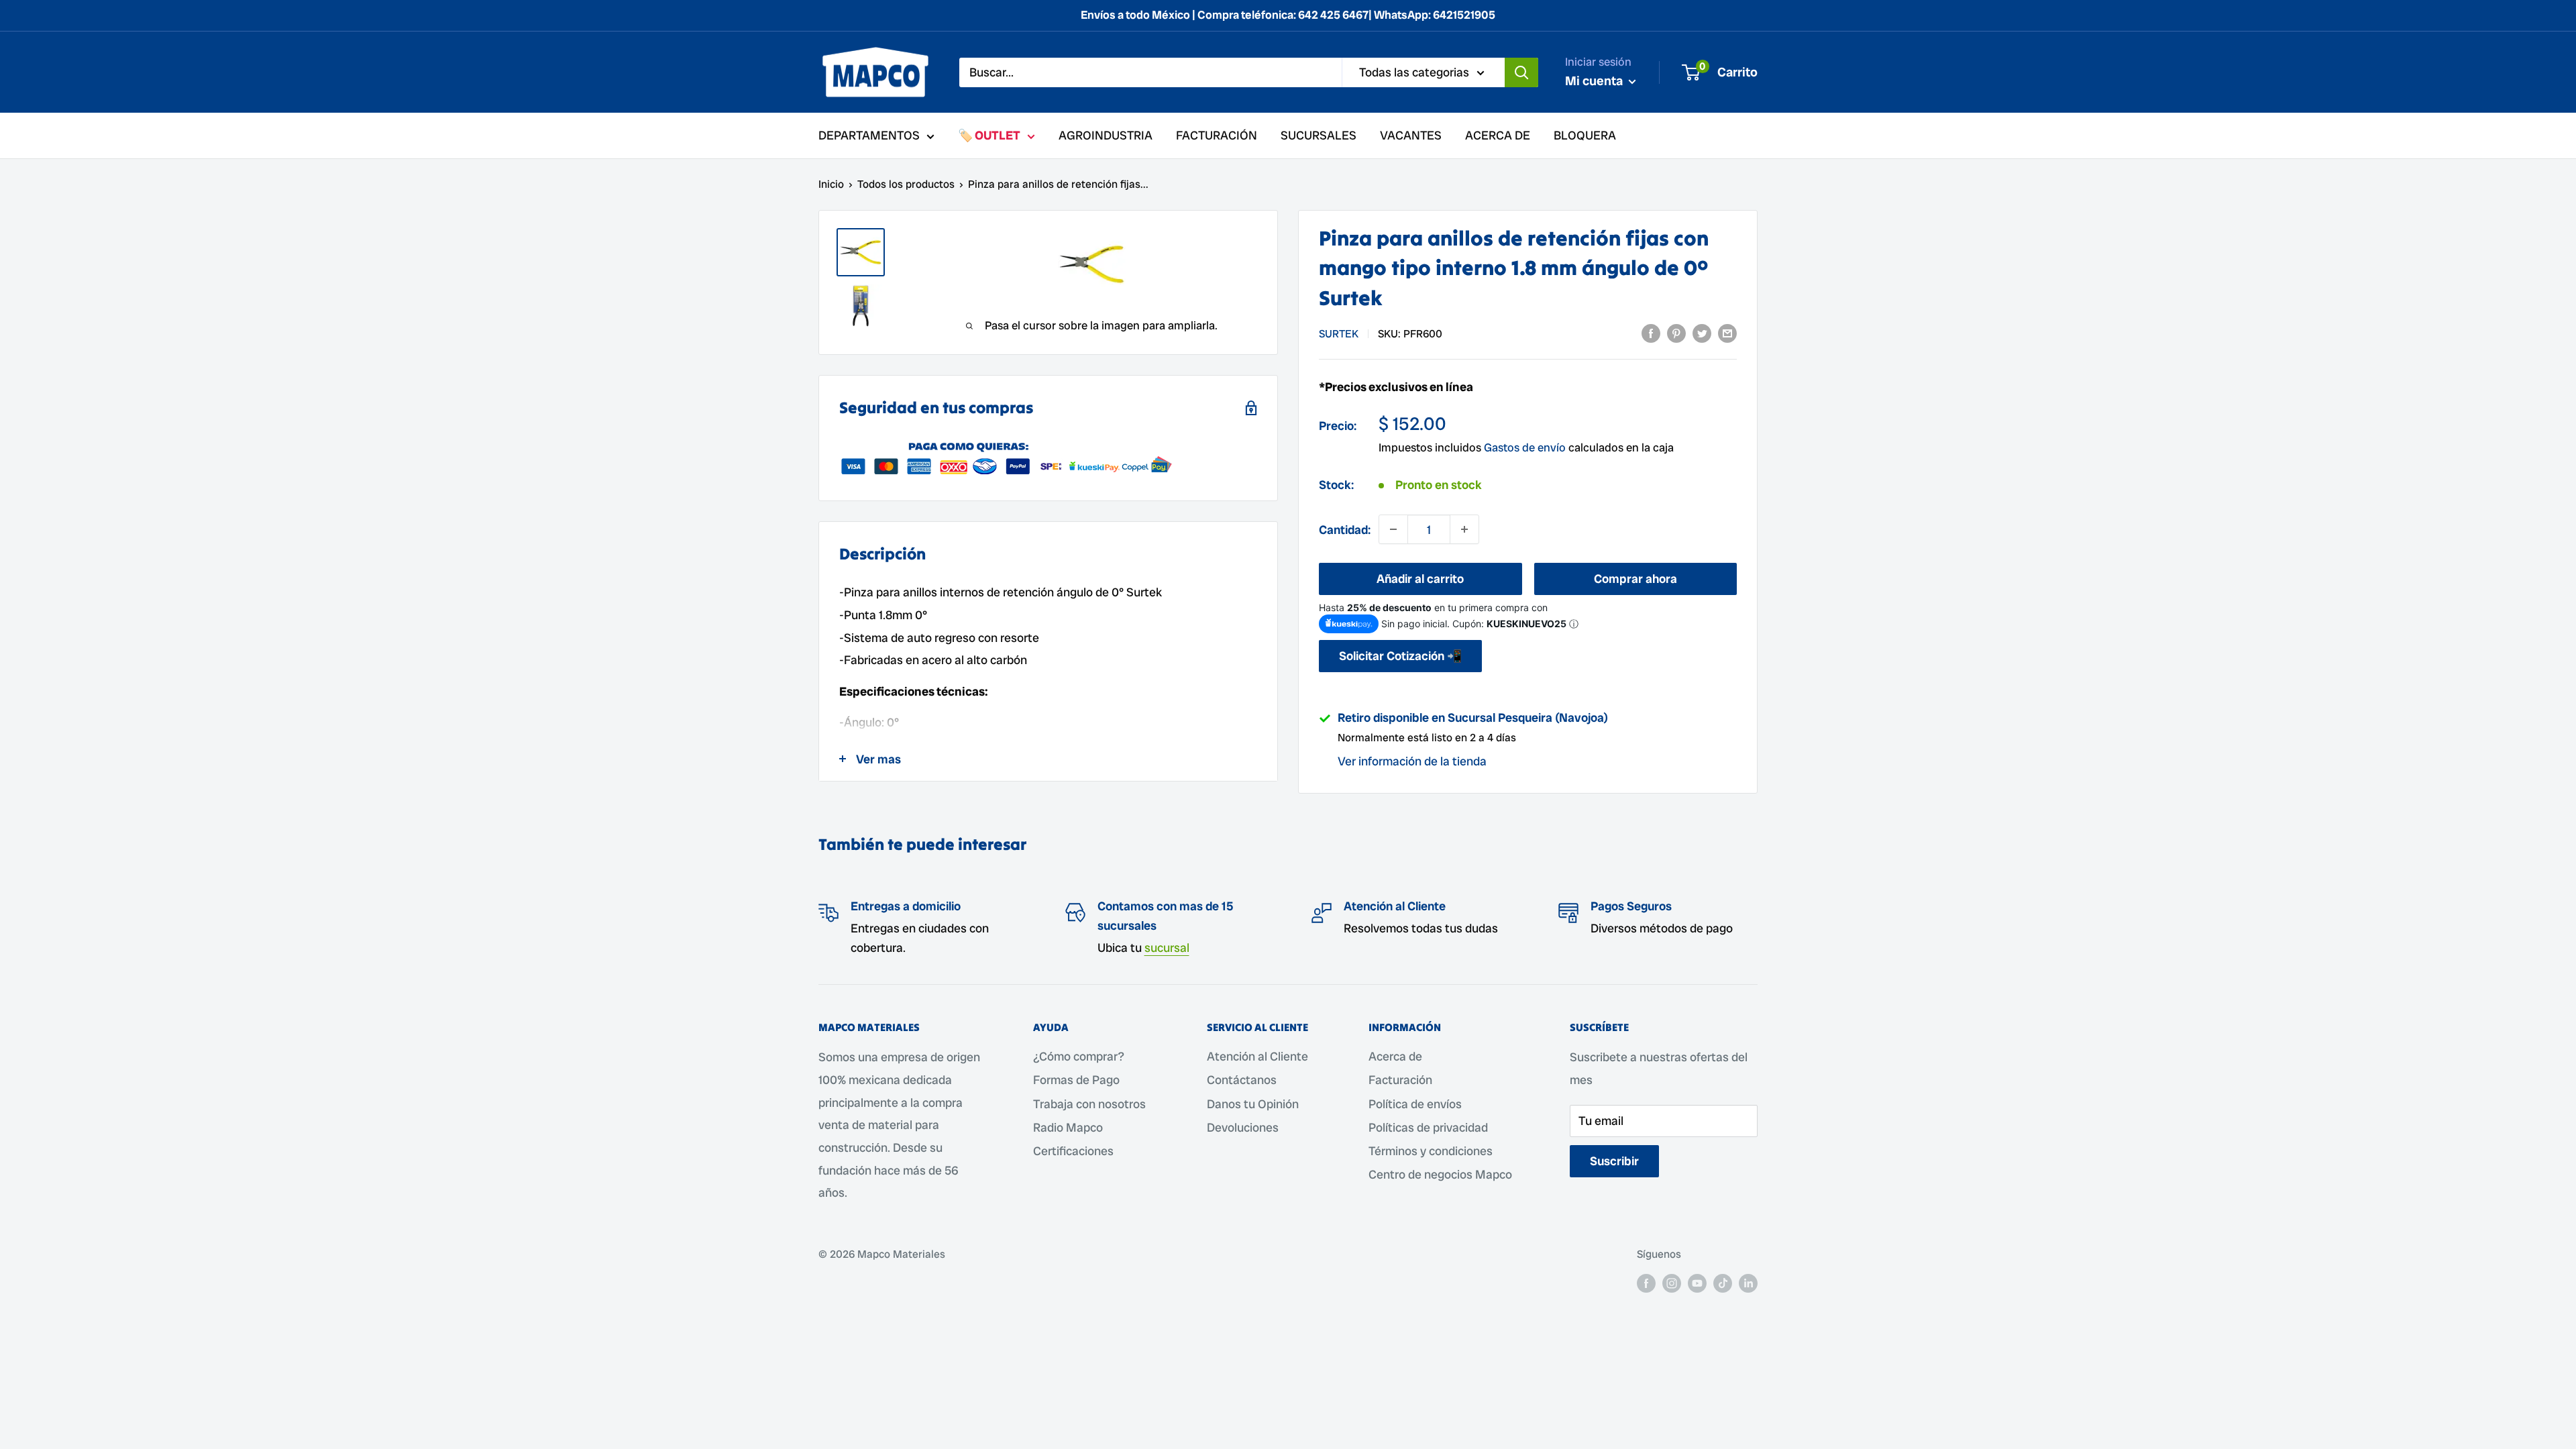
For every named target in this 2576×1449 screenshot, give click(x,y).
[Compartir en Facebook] (1651, 333)
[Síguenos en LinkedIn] (1748, 1283)
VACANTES (1411, 135)
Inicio (831, 184)
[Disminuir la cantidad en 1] (1393, 529)
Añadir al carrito (1420, 579)
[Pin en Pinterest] (1676, 333)
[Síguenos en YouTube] (1697, 1283)
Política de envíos (1415, 1104)
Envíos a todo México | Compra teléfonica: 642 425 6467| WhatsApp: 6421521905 (1288, 15)
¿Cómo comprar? (1079, 1056)
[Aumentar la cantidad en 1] (1464, 529)
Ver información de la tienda (1412, 761)
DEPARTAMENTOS (869, 135)
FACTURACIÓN (1217, 135)
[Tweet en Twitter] (1702, 333)
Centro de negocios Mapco (1440, 1174)
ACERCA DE (1498, 135)
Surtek (1339, 334)
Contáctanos (1242, 1080)
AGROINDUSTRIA (1106, 135)
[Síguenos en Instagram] (1672, 1283)
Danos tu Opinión (1253, 1104)
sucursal (1167, 948)
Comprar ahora (1635, 579)
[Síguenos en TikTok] (1723, 1283)
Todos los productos (906, 184)
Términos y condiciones (1431, 1151)
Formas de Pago (1076, 1080)
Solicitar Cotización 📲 (1400, 656)
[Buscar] (1521, 72)
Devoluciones (1243, 1127)
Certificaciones (1073, 1151)
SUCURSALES (1319, 135)
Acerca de (1395, 1056)
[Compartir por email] (1727, 333)
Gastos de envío (1525, 447)
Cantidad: (1345, 530)
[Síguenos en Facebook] (1646, 1283)
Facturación (1400, 1080)
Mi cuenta (1595, 81)
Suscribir (1614, 1161)
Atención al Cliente (1257, 1056)
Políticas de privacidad (1428, 1127)
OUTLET (998, 135)
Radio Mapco (1068, 1127)
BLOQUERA (1585, 135)
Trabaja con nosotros (1089, 1104)
